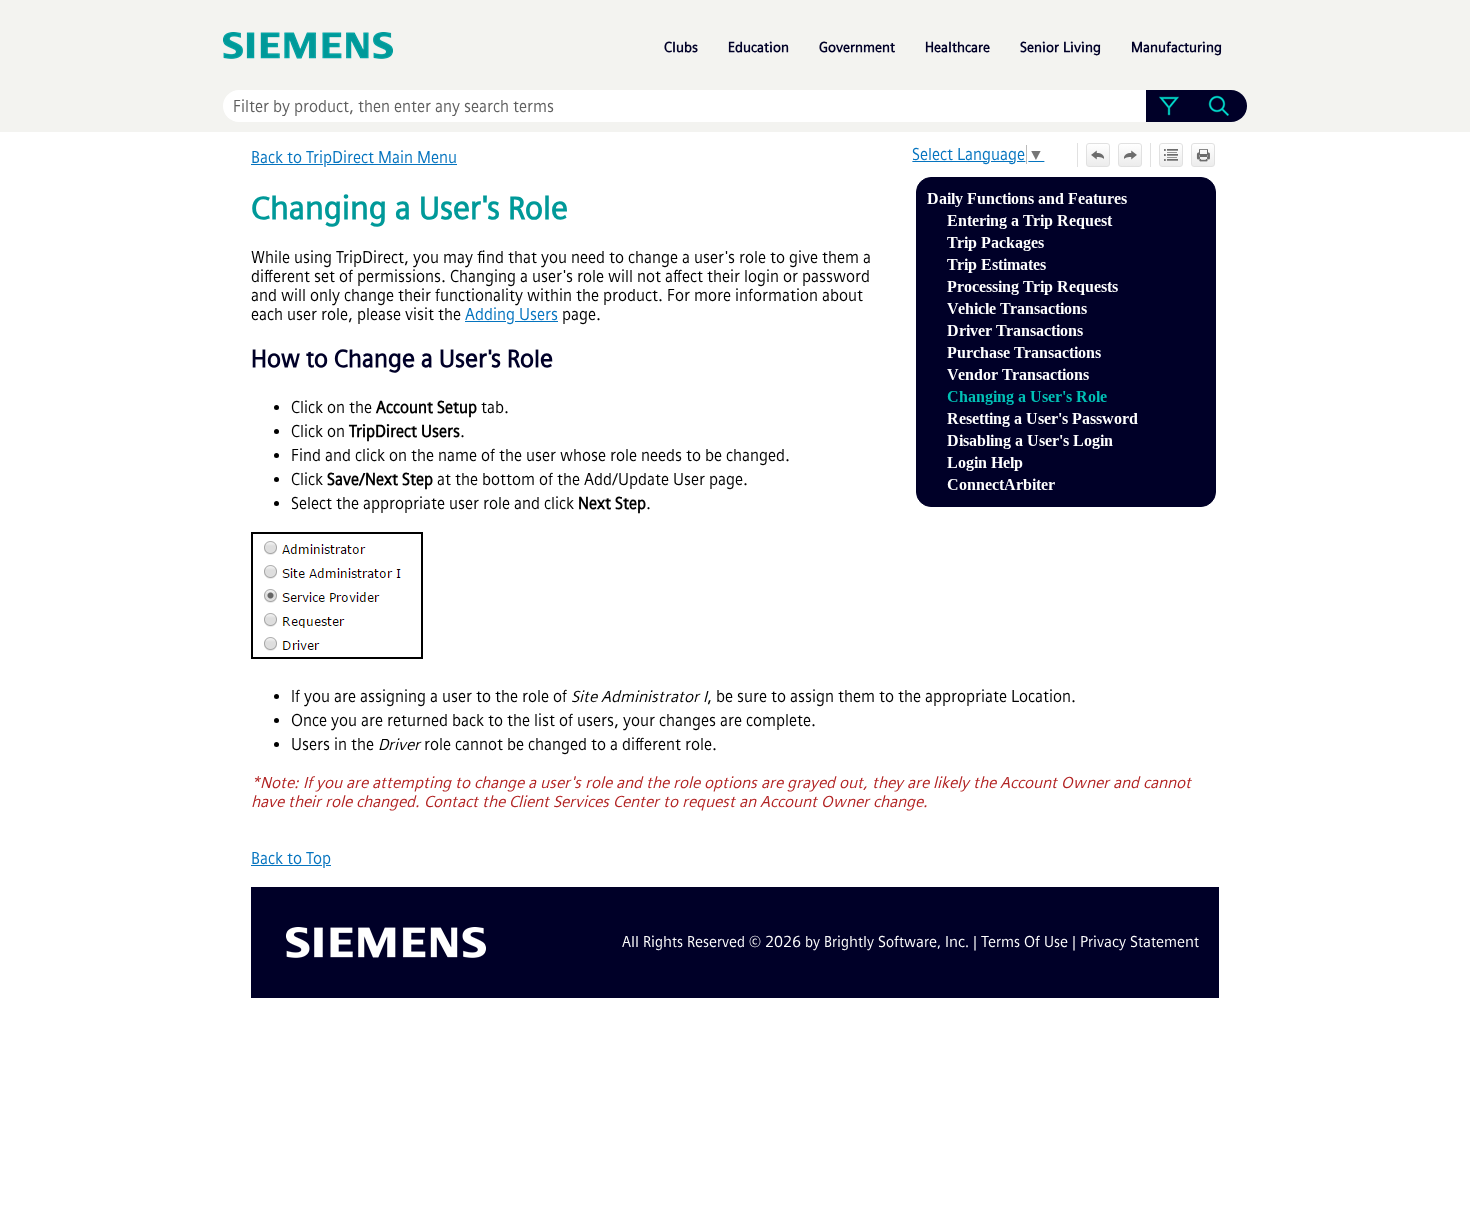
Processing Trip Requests (1032, 286)
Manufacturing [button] (1176, 47)
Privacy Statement (1139, 942)
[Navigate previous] (1098, 155)
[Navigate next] (1130, 155)
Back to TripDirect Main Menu (354, 157)
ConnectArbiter (1001, 484)
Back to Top (291, 858)
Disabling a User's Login (1030, 440)
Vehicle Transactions (1017, 308)
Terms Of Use (1024, 942)
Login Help (985, 462)
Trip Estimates (996, 264)
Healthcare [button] (957, 47)
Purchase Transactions (1024, 352)
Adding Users (511, 314)
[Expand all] (1171, 155)
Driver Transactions (1015, 330)
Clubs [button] (681, 47)
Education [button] (758, 47)
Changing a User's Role (1027, 396)
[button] (1168, 106)
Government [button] (857, 47)
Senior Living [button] (1060, 47)
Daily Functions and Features (1027, 198)
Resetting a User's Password (1042, 418)
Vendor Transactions (1018, 374)
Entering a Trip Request (1029, 220)
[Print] (1203, 155)
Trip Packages (995, 242)
